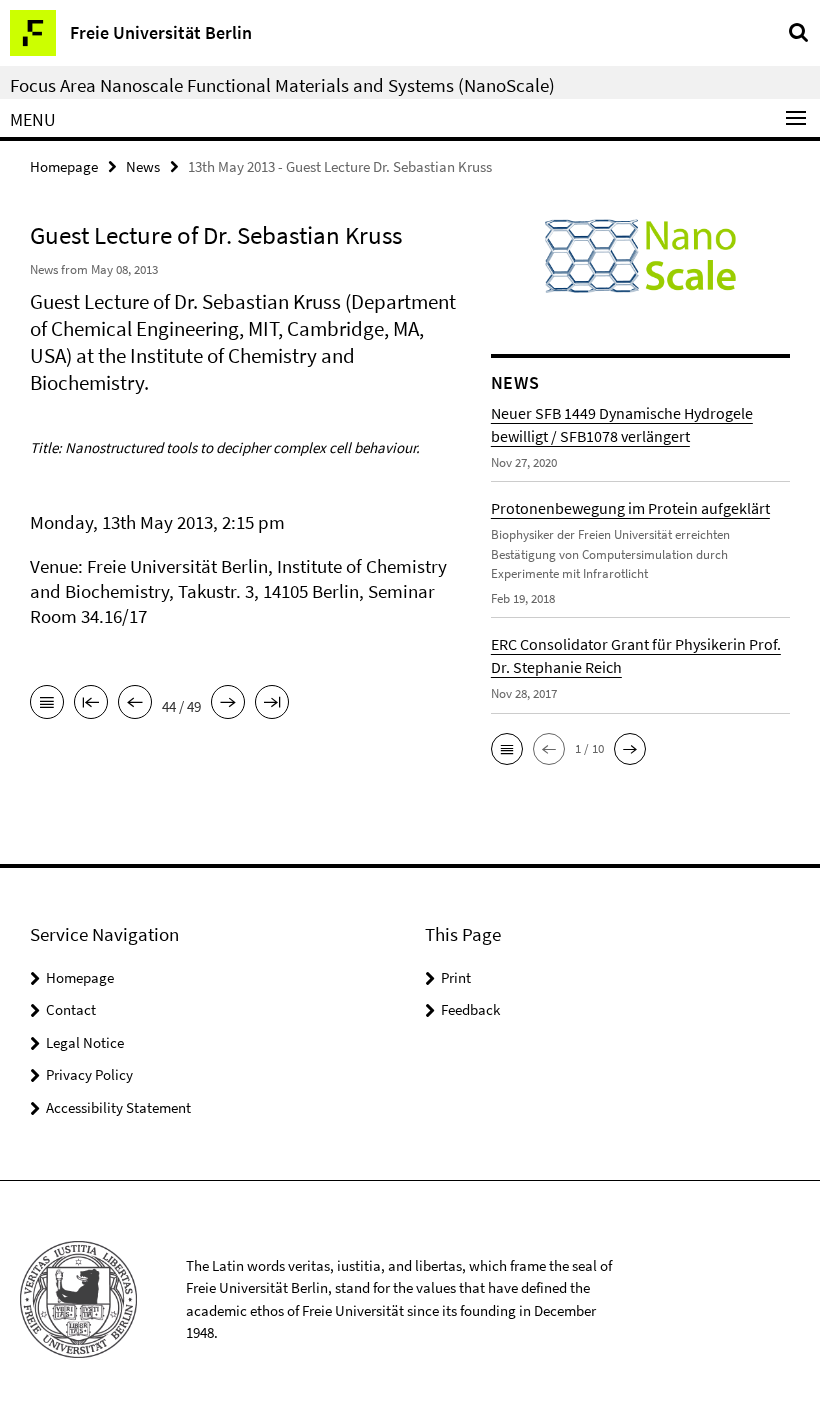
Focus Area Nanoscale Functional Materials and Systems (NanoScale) (282, 85)
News (143, 166)
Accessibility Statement (118, 1107)
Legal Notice (85, 1042)
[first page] (91, 704)
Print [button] (456, 977)
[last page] (272, 704)
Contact (71, 1009)
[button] (507, 749)
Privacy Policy (89, 1074)
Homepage (64, 166)
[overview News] (47, 704)
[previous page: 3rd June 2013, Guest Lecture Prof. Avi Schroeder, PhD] (135, 704)
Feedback (470, 1009)
